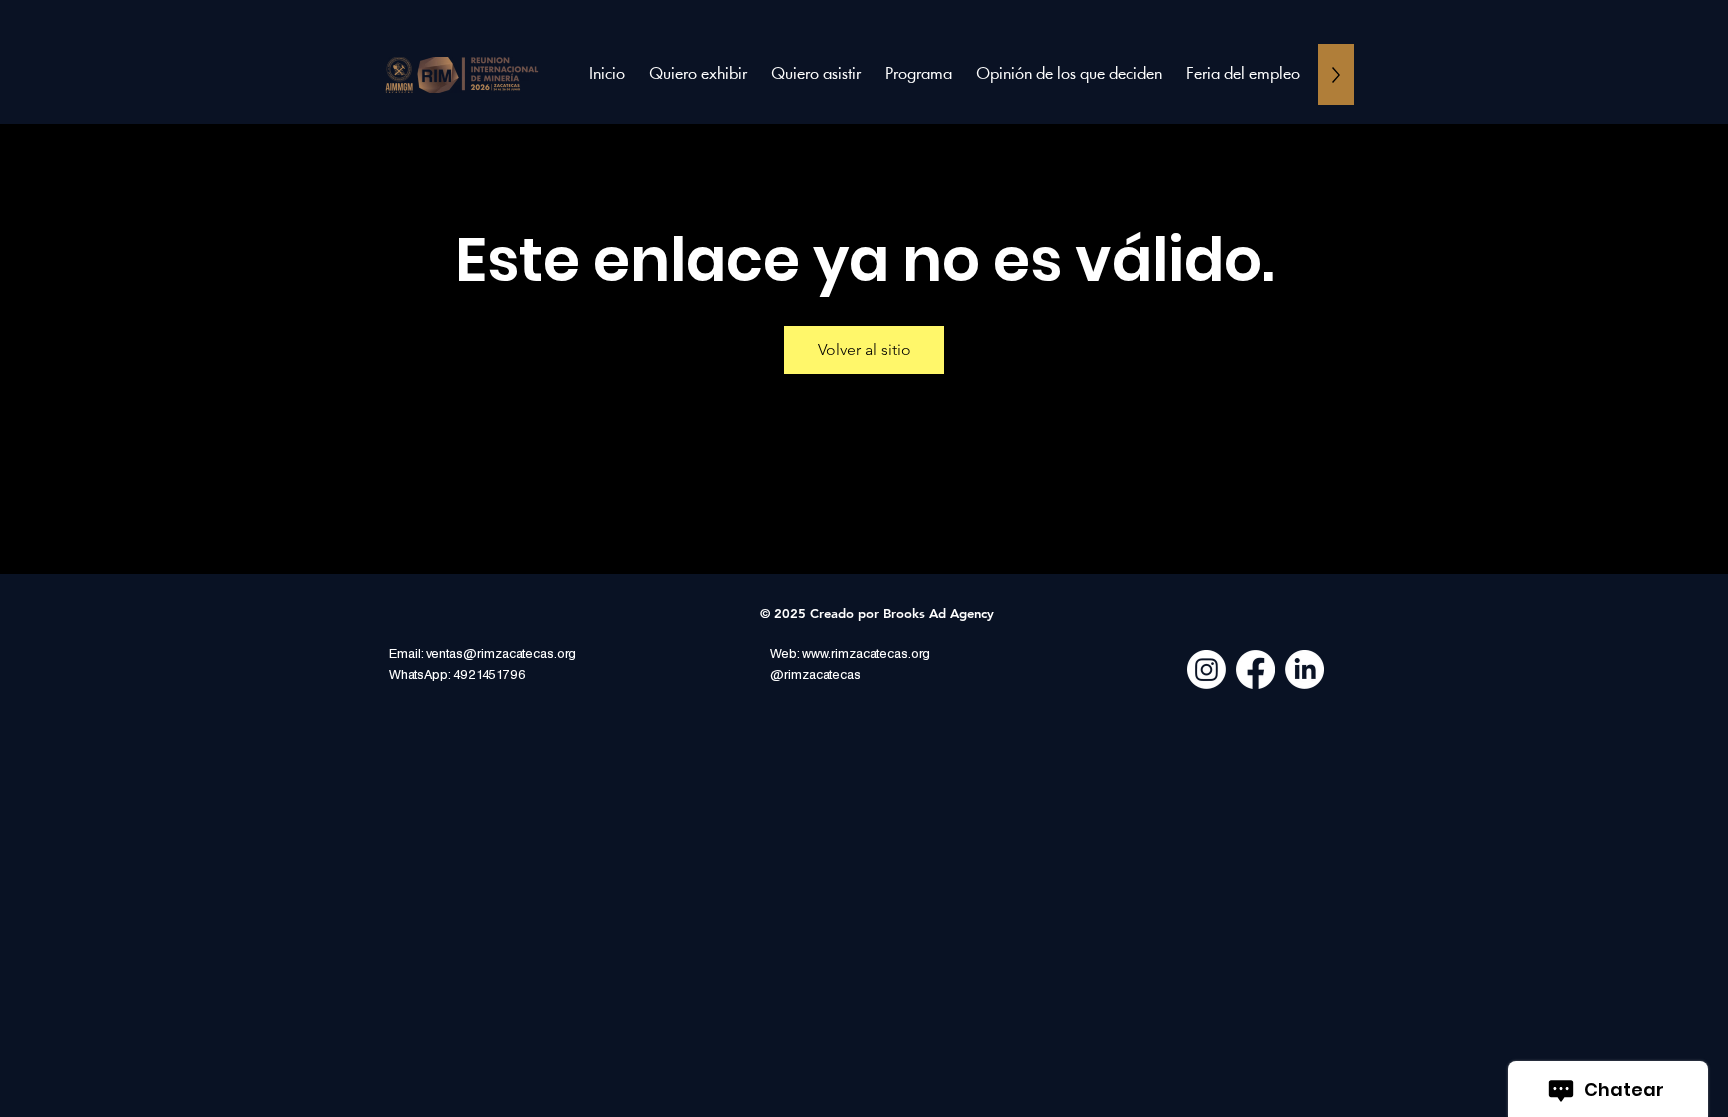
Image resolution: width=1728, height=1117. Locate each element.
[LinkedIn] (1304, 669)
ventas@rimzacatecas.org (501, 654)
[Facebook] (1255, 669)
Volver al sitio (864, 349)
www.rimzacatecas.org (866, 654)
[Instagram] (1206, 669)
